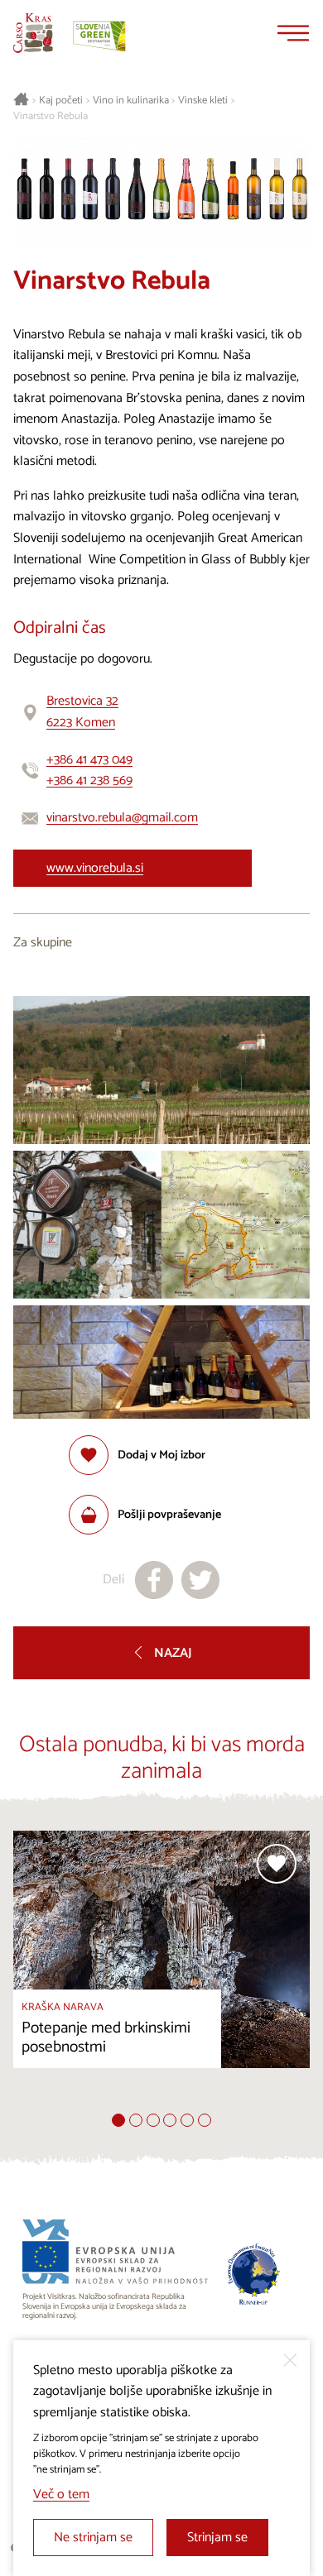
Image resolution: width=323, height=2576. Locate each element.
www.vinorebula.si (95, 868)
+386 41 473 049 (89, 760)
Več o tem (61, 2495)
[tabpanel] (161, 1972)
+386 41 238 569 (89, 780)
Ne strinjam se (93, 2538)
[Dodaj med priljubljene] (277, 1864)
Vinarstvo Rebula (51, 117)
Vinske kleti (203, 101)
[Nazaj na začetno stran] (33, 33)
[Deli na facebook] (154, 1580)
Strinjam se (217, 2538)
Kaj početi (61, 101)
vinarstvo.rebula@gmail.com (122, 818)
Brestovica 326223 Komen (82, 712)
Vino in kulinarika (131, 101)
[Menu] (293, 33)
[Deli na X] (200, 1580)
